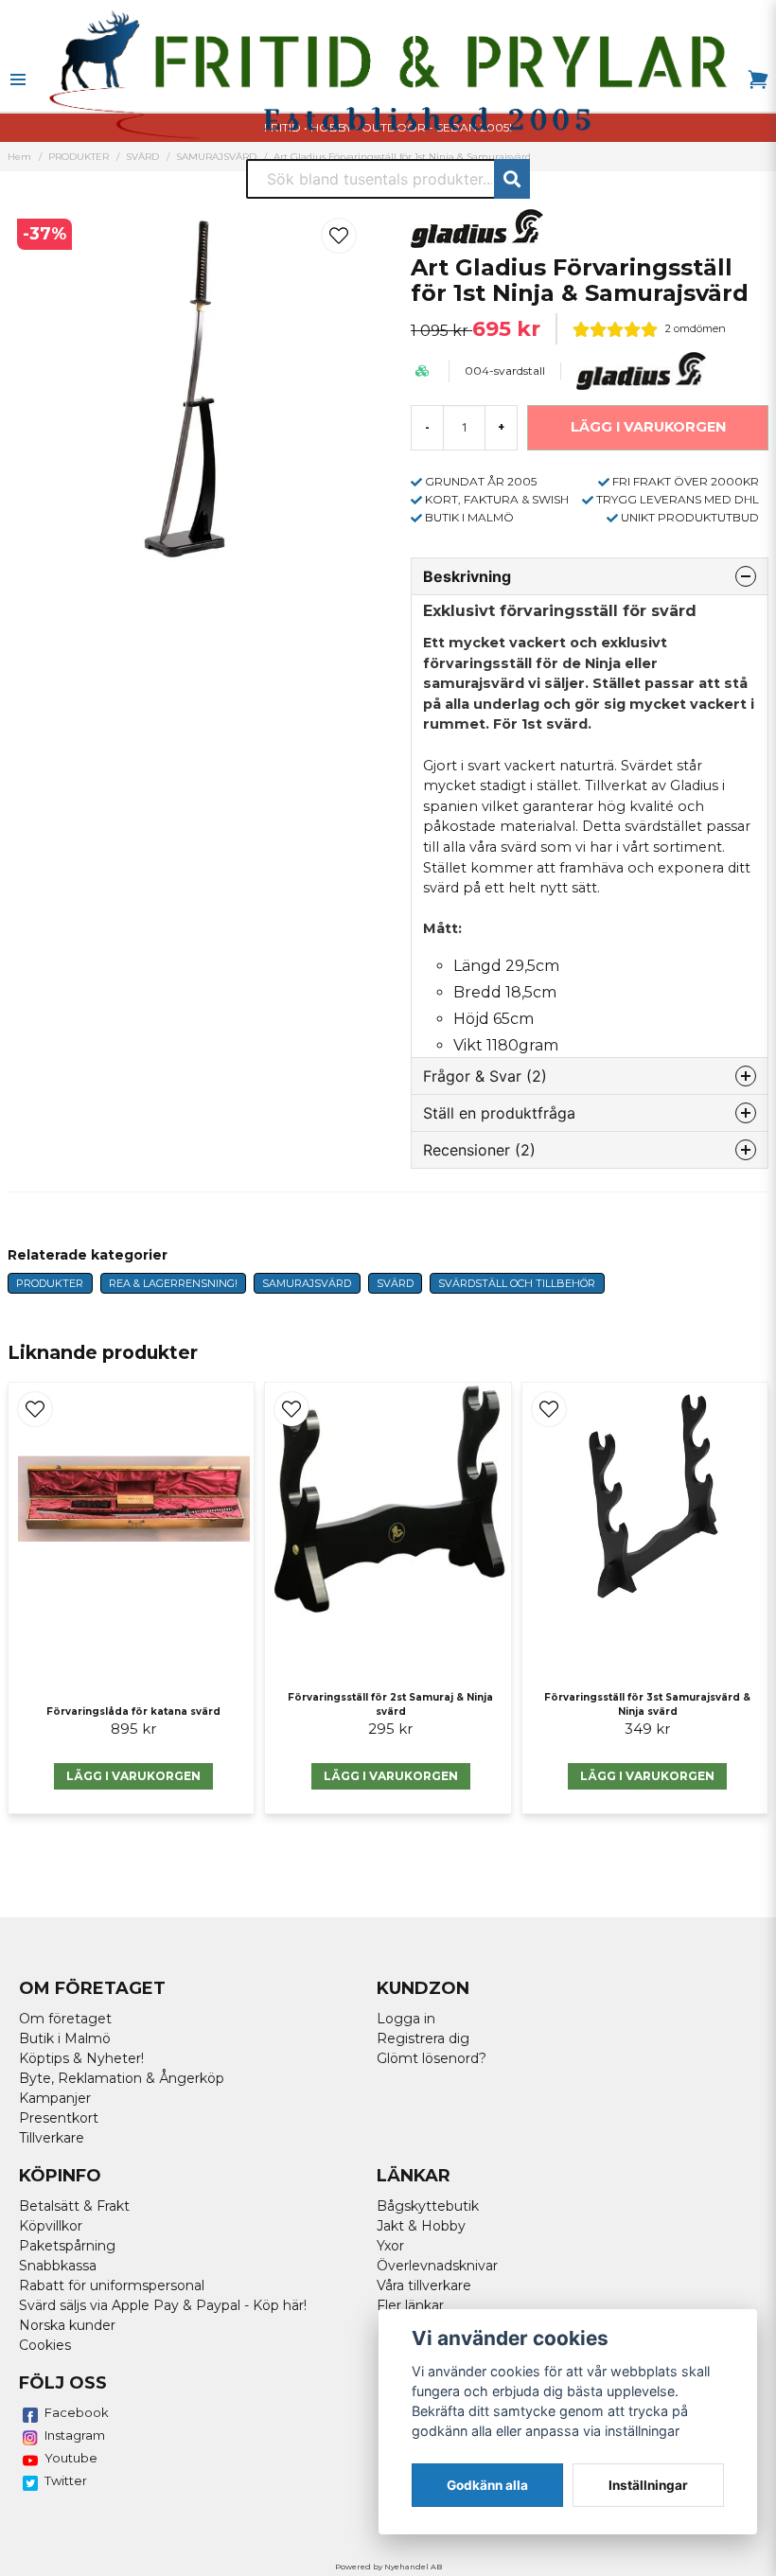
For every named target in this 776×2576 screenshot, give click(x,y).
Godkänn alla (487, 2485)
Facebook (77, 2412)
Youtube (71, 2458)
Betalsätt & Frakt (74, 2206)
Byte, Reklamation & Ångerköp (122, 2078)
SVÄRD (395, 1283)
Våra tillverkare (424, 2285)
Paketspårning (67, 2246)
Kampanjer (55, 2098)
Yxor (390, 2246)
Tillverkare (52, 2138)
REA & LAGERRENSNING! (173, 1283)
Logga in (406, 2019)
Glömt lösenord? (432, 2058)
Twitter (66, 2480)
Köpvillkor (51, 2226)
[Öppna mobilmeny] (18, 79)
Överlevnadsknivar (437, 2266)
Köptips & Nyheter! (81, 2058)
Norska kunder (67, 2325)
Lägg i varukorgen (133, 1776)
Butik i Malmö (65, 2038)
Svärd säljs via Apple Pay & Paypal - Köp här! (163, 2305)
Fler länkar (410, 2305)
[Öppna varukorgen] (758, 79)
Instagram (75, 2435)
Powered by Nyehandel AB (388, 2567)
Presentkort (59, 2118)
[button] (339, 236)
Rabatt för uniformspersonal (112, 2285)
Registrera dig (423, 2038)
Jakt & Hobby (421, 2226)
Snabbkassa (58, 2266)
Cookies (45, 2345)
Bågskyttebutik (428, 2206)
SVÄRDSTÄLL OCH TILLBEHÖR (517, 1283)
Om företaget (65, 2019)
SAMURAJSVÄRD (307, 1283)
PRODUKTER (50, 1283)
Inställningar (648, 2485)
